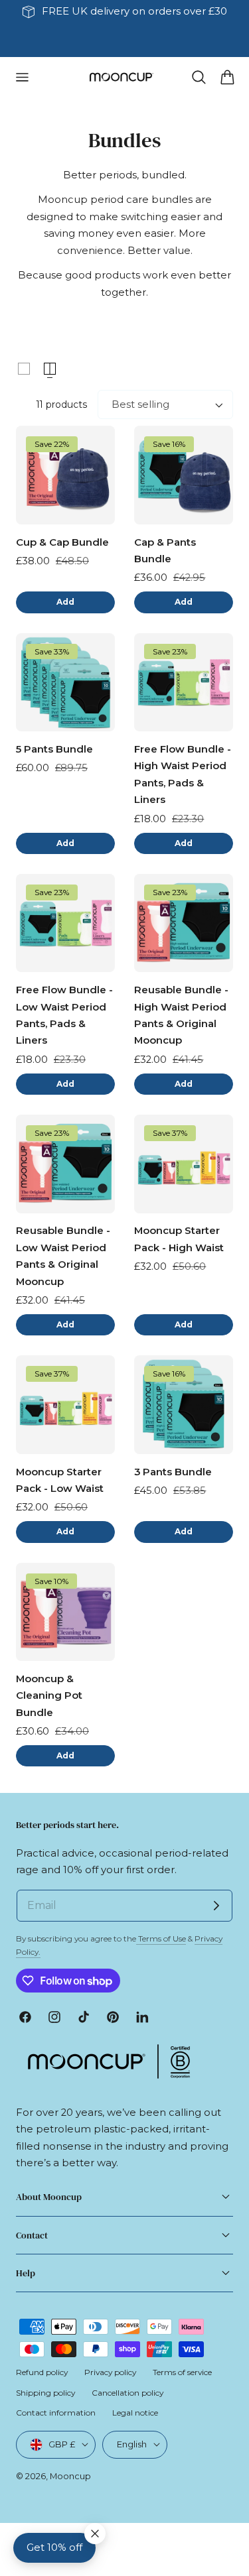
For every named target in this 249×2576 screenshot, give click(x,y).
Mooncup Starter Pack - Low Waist (60, 1480)
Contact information (56, 2413)
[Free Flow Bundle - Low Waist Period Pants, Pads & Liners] (65, 923)
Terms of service (182, 2372)
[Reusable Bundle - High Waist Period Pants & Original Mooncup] (184, 923)
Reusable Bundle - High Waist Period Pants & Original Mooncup (181, 1015)
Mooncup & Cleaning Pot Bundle (49, 1696)
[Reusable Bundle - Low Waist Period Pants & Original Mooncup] (65, 1164)
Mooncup (70, 2476)
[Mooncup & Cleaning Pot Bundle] (65, 1612)
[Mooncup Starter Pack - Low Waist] (65, 1405)
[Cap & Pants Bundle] (184, 475)
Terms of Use (161, 1938)
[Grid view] (24, 369)
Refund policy (42, 2372)
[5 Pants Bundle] (65, 683)
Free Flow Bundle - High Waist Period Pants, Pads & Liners (183, 774)
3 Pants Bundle (173, 1472)
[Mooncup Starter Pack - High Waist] (184, 1164)
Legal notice (135, 2413)
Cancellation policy (127, 2393)
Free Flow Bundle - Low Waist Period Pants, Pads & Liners (64, 1015)
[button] (22, 77)
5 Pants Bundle (54, 749)
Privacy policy (110, 2372)
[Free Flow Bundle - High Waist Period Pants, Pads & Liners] (184, 683)
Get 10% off (54, 2547)
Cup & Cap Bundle (62, 542)
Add (65, 602)
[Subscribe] (216, 1906)
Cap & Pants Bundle (165, 551)
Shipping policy (45, 2393)
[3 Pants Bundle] (184, 1405)
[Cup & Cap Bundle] (65, 475)
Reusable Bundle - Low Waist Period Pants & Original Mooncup (63, 1256)
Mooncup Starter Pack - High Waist (179, 1239)
